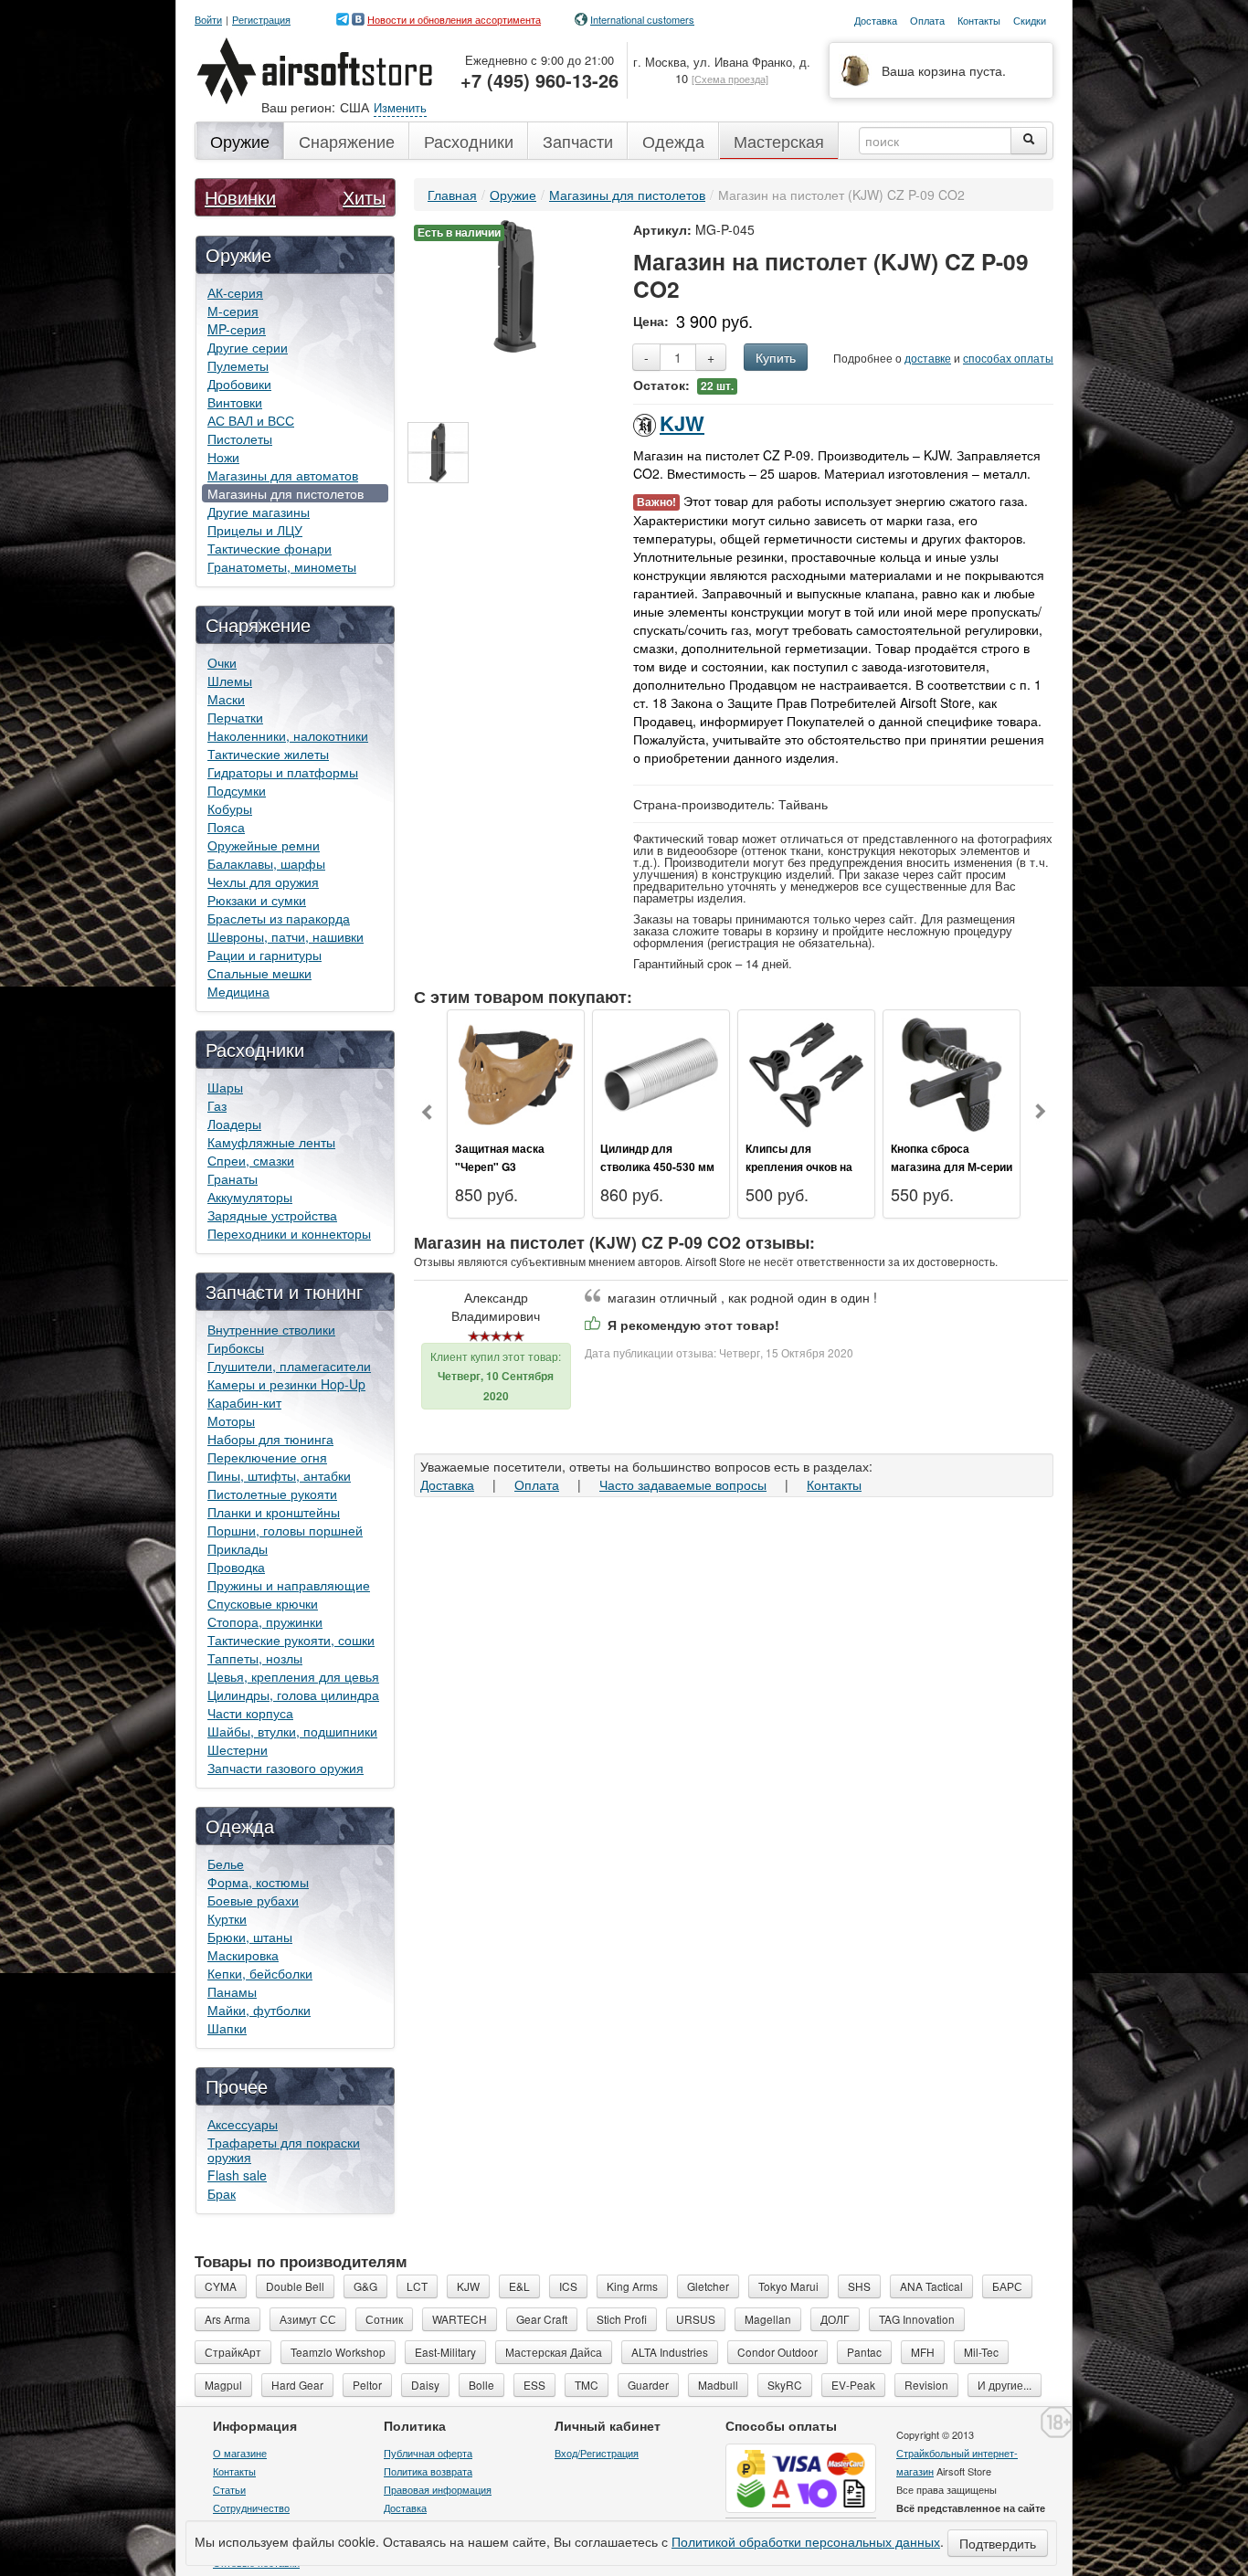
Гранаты (233, 1178)
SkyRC (785, 2385)
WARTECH (460, 2319)
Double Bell (295, 2286)
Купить (776, 357)
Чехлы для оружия (263, 882)
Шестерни (238, 1749)
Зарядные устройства (272, 1215)
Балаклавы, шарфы (266, 863)
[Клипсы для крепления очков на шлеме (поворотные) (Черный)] (806, 1072)
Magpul (223, 2385)
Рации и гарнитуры (264, 955)
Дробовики (239, 384)
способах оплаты (1008, 358)
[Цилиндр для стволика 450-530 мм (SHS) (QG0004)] (661, 1072)
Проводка (236, 1567)
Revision (926, 2385)
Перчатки (235, 717)
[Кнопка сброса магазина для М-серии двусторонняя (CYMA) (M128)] (952, 1072)
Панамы (232, 1991)
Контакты (834, 1484)
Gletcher (708, 2286)
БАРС (1007, 2286)
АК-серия (235, 292)
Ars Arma (227, 2319)
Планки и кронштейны (274, 1512)
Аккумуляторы (250, 1197)
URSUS (696, 2319)
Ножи (223, 457)
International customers (642, 19)
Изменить (400, 107)
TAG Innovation (917, 2319)
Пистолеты (240, 438)
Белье (226, 1863)
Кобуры (230, 808)
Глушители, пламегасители (289, 1366)
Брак (222, 2193)
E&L (519, 2286)
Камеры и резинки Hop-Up (286, 1384)
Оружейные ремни (264, 845)
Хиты (364, 197)
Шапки (227, 2028)
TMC (587, 2385)
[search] (1029, 141)
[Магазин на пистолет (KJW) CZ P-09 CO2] (515, 284)
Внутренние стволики (271, 1329)
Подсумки (237, 790)
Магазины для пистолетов (286, 493)
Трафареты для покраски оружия (284, 2149)
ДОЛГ (835, 2319)
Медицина (238, 991)
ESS (534, 2385)
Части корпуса (250, 1713)
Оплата (537, 1484)
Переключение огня (267, 1457)
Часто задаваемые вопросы (683, 1484)
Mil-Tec (981, 2352)
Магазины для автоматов (283, 475)
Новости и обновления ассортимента (454, 19)
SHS (859, 2286)
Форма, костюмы (258, 1882)
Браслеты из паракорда (279, 918)
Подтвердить (998, 2543)
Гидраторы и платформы (283, 772)
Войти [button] (208, 20)
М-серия (233, 311)
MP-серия (237, 329)
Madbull (718, 2385)
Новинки (240, 197)
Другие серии (248, 347)
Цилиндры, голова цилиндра (293, 1694)
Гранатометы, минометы (282, 566)
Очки (222, 662)
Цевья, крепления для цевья (293, 1676)
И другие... (1005, 2385)
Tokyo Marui (788, 2286)
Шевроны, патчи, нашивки (286, 936)
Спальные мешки (259, 973)
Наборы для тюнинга (270, 1439)
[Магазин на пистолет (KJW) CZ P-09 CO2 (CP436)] (438, 453)
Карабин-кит (244, 1402)
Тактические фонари (270, 548)
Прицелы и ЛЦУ (255, 530)
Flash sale (237, 2175)
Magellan (768, 2319)
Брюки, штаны (250, 1937)
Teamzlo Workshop (338, 2352)
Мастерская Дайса (554, 2352)
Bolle (481, 2385)
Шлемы (230, 681)
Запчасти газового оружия (286, 1768)
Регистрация (261, 20)
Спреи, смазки (251, 1160)
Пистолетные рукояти (272, 1494)
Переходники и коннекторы (289, 1233)
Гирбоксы (236, 1347)
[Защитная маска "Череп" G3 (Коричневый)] (516, 1072)
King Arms (632, 2286)
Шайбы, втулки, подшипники (292, 1731)
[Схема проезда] (730, 79)
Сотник (384, 2319)
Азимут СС (308, 2319)
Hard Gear (297, 2385)
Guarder (648, 2385)
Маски (226, 699)
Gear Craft (542, 2319)
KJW (682, 423)
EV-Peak (853, 2385)
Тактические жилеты (268, 754)
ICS (568, 2286)
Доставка (447, 1484)
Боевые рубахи (253, 1900)
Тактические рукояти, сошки (291, 1640)
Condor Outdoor (777, 2352)
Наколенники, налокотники (288, 735)
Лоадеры (234, 1124)
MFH (923, 2352)
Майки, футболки (259, 2010)
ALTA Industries (670, 2352)
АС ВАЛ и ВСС (251, 420)
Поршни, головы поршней (285, 1530)
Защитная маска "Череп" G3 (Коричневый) (500, 1167)
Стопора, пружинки (265, 1621)
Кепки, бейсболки (260, 1973)
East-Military (445, 2352)
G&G (365, 2286)
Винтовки (235, 402)
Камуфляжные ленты (271, 1142)
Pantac (864, 2352)
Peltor (367, 2385)
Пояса (226, 827)
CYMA (221, 2286)
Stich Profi (622, 2319)
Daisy (425, 2385)
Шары (225, 1087)
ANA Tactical (931, 2286)
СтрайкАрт (233, 2352)
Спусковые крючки (263, 1603)
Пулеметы (238, 365)
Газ (217, 1105)
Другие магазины (259, 512)
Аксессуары (243, 2124)
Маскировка (243, 1955)
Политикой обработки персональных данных (806, 2541)
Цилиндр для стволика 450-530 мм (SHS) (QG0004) (657, 1167)
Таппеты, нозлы (255, 1658)
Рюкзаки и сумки (257, 900)
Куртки (227, 1918)
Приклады (238, 1548)
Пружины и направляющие (289, 1585)
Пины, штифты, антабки (279, 1475)
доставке (928, 358)
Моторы (231, 1420)
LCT (417, 2286)
